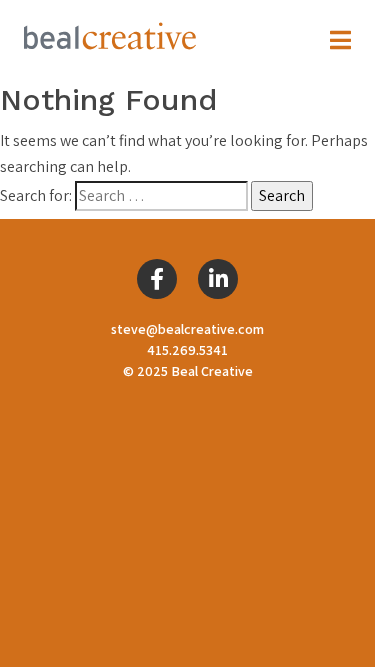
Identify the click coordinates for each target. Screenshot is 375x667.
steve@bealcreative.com (187, 329)
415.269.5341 (187, 350)
